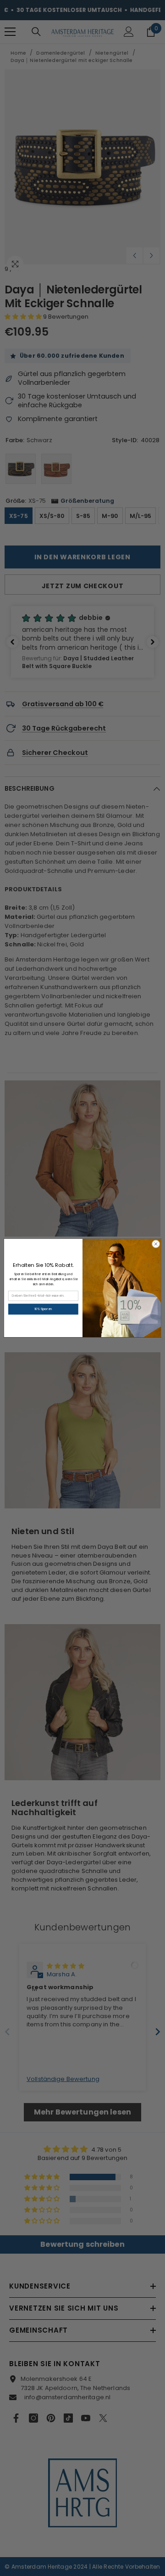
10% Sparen (43, 1309)
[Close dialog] (156, 1244)
